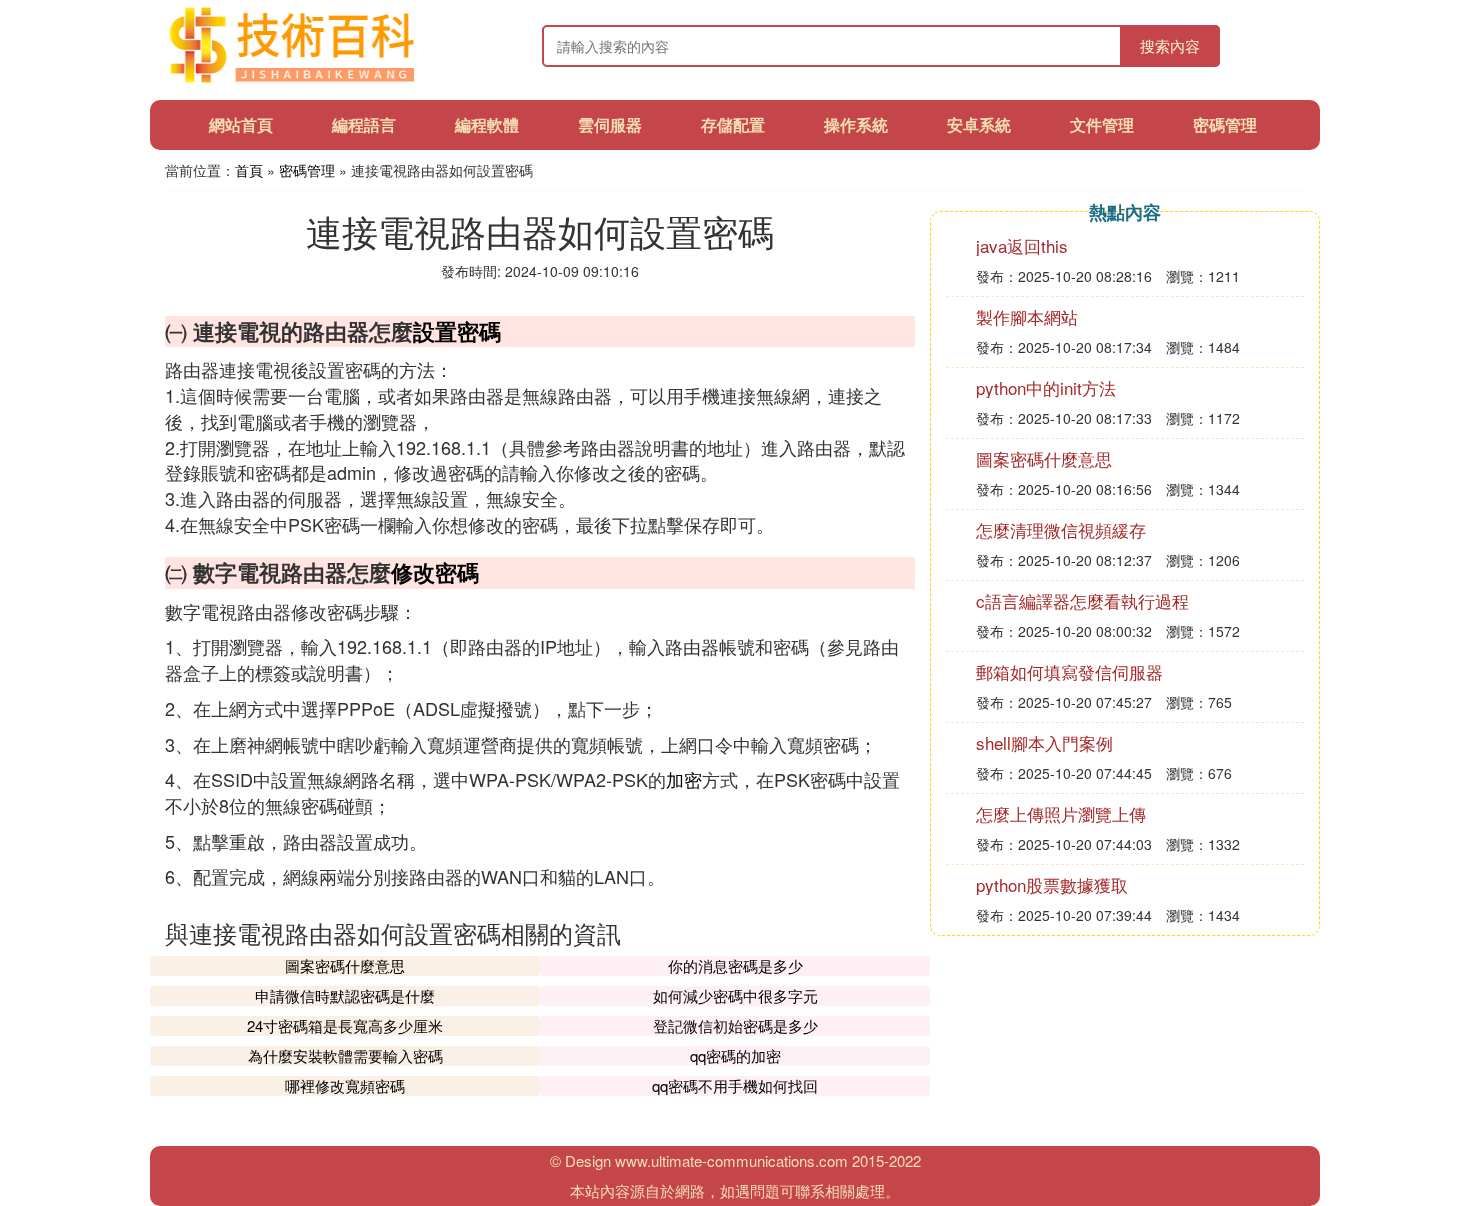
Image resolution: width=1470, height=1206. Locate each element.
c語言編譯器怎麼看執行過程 (1082, 600)
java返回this (1022, 245)
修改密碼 (435, 572)
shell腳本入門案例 (1044, 742)
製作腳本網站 (1027, 316)
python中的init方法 (1046, 387)
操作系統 (856, 124)
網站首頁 (241, 124)
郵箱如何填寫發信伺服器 (1069, 671)
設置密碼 (457, 331)
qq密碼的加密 (735, 1055)
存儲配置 (733, 124)
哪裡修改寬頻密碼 (345, 1085)
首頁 (249, 170)
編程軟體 (487, 124)
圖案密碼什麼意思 (345, 965)
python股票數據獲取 (1052, 884)
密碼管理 (1225, 124)
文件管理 (1102, 124)
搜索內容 (1170, 45)
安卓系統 (979, 124)
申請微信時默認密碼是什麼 (345, 995)
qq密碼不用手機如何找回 (735, 1085)
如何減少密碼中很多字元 (735, 995)
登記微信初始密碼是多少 (735, 1025)
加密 (684, 779)
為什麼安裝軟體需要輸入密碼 (345, 1055)
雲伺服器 (610, 124)
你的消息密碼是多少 (735, 965)
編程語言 (364, 124)
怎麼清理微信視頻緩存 (1061, 529)
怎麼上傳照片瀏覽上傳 (1061, 813)
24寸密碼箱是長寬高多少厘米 (345, 1025)
